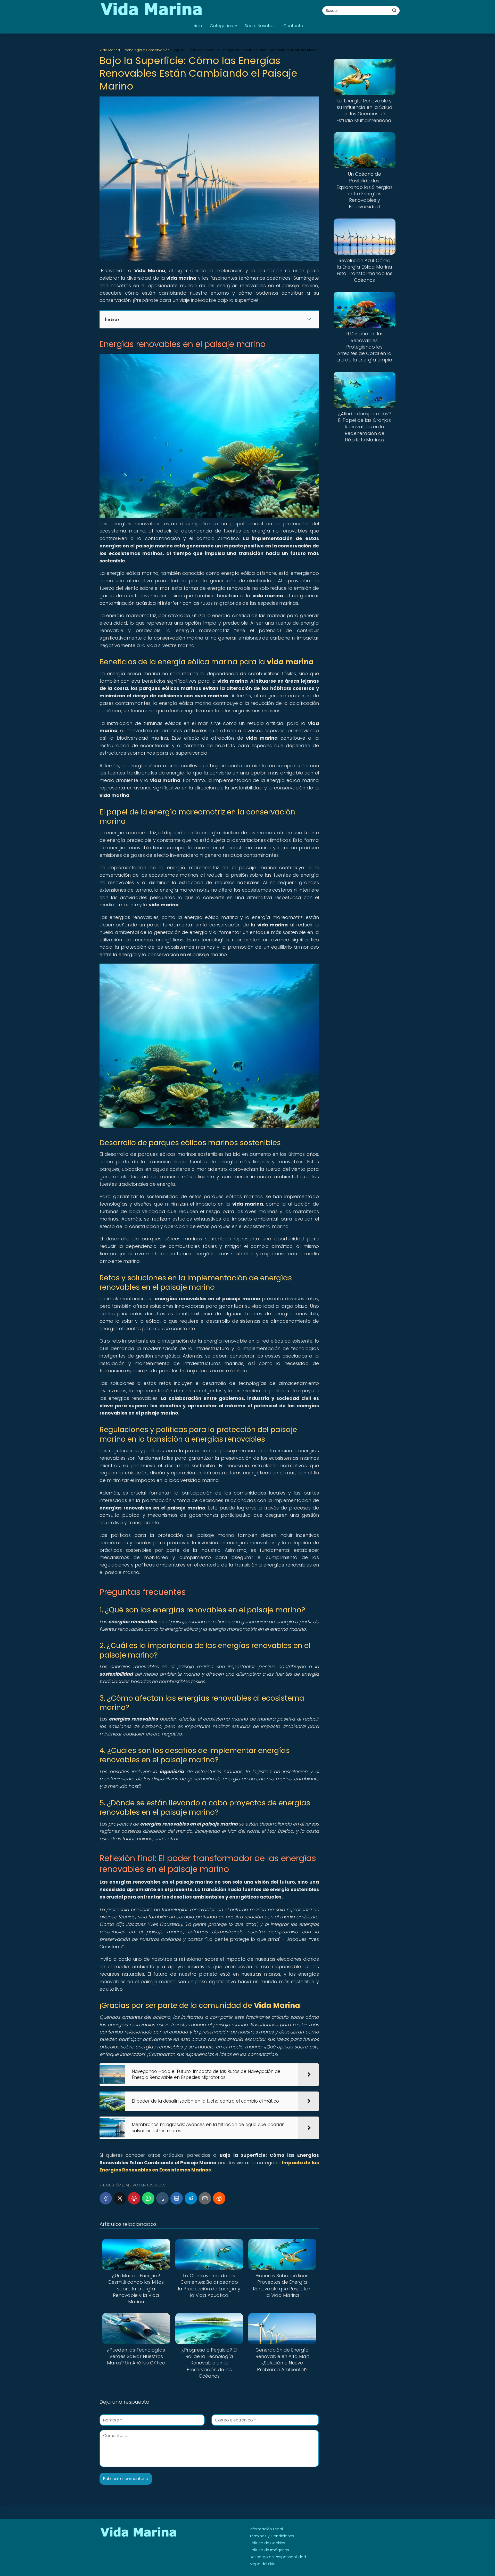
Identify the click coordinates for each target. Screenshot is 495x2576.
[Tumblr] (162, 2198)
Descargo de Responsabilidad (278, 2557)
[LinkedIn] (177, 2198)
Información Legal (266, 2529)
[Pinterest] (134, 2198)
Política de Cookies (267, 2543)
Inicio (197, 26)
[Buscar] (394, 10)
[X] (120, 2198)
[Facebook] (106, 2198)
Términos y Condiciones (272, 2536)
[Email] (205, 2198)
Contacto (293, 26)
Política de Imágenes (269, 2550)
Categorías (221, 26)
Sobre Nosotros (260, 26)
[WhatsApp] (148, 2198)
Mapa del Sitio (263, 2564)
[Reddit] (219, 2198)
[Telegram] (191, 2198)
